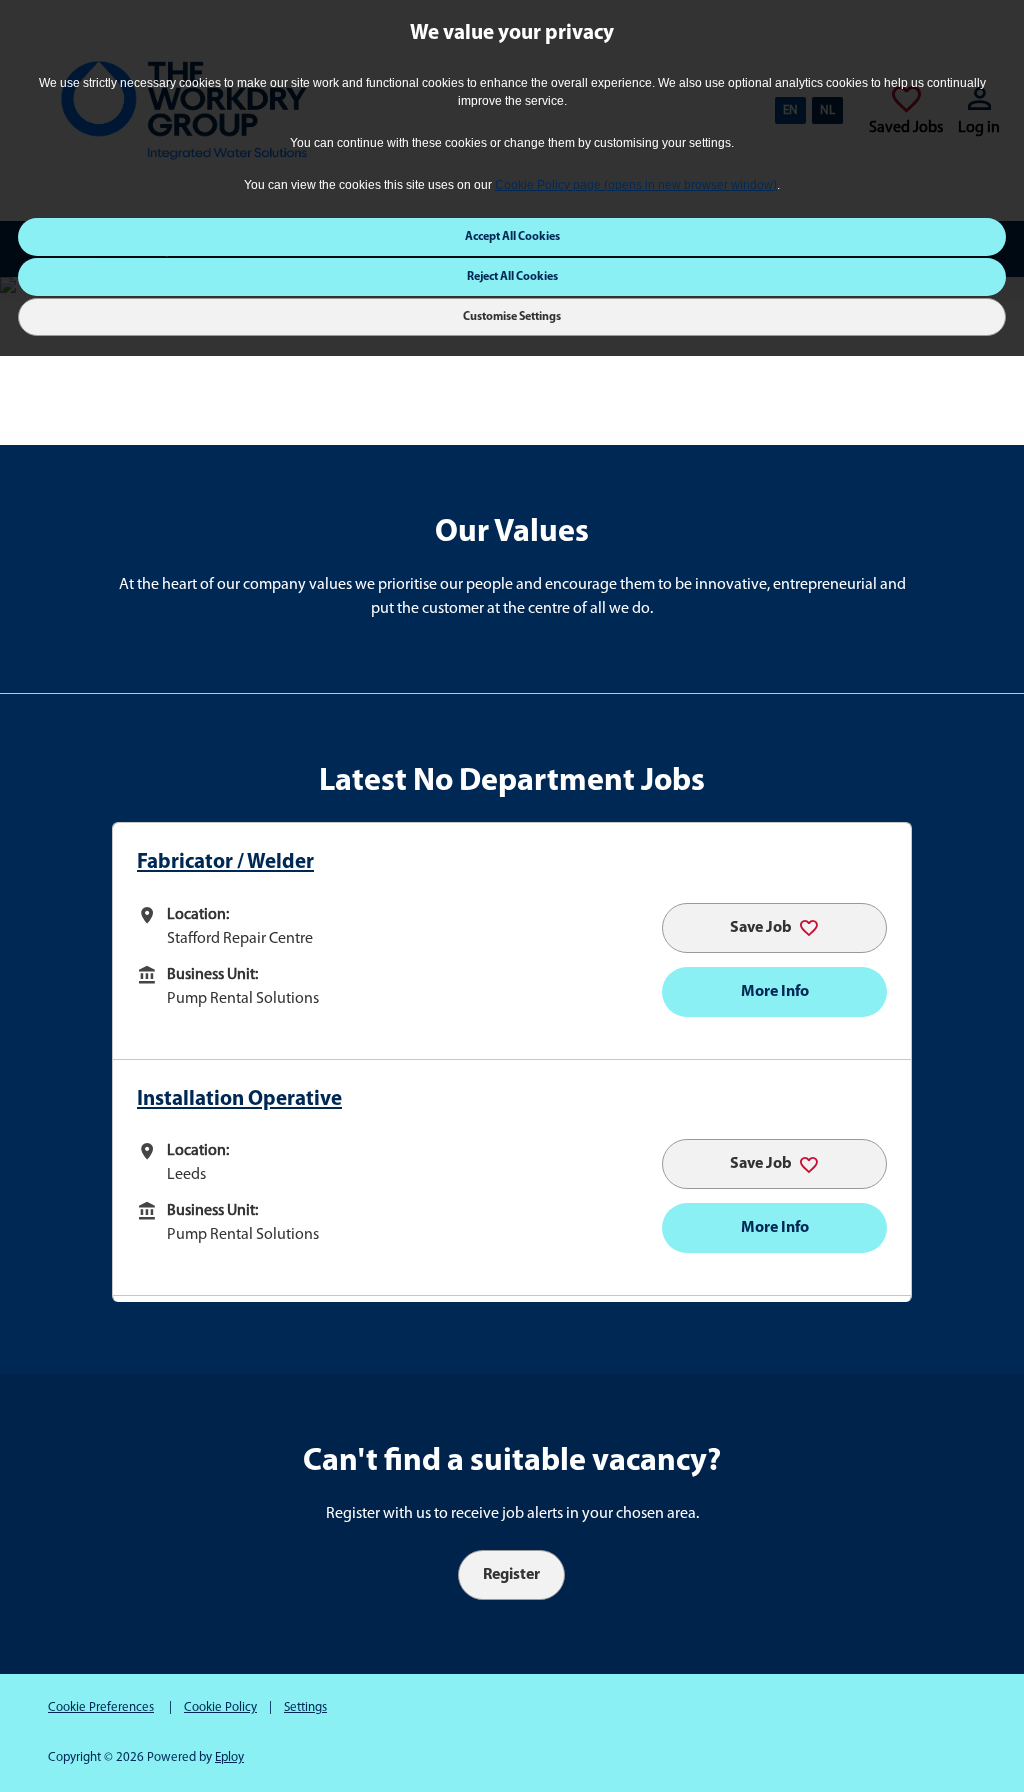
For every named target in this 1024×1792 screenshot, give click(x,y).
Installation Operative (239, 1099)
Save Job (761, 928)
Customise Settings (512, 317)
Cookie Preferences (101, 1707)
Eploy (229, 1757)
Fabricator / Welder (225, 862)
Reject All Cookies (512, 277)
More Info (775, 992)
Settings (305, 1707)
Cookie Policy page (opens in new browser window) (636, 185)
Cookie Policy (220, 1707)
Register (511, 1575)
